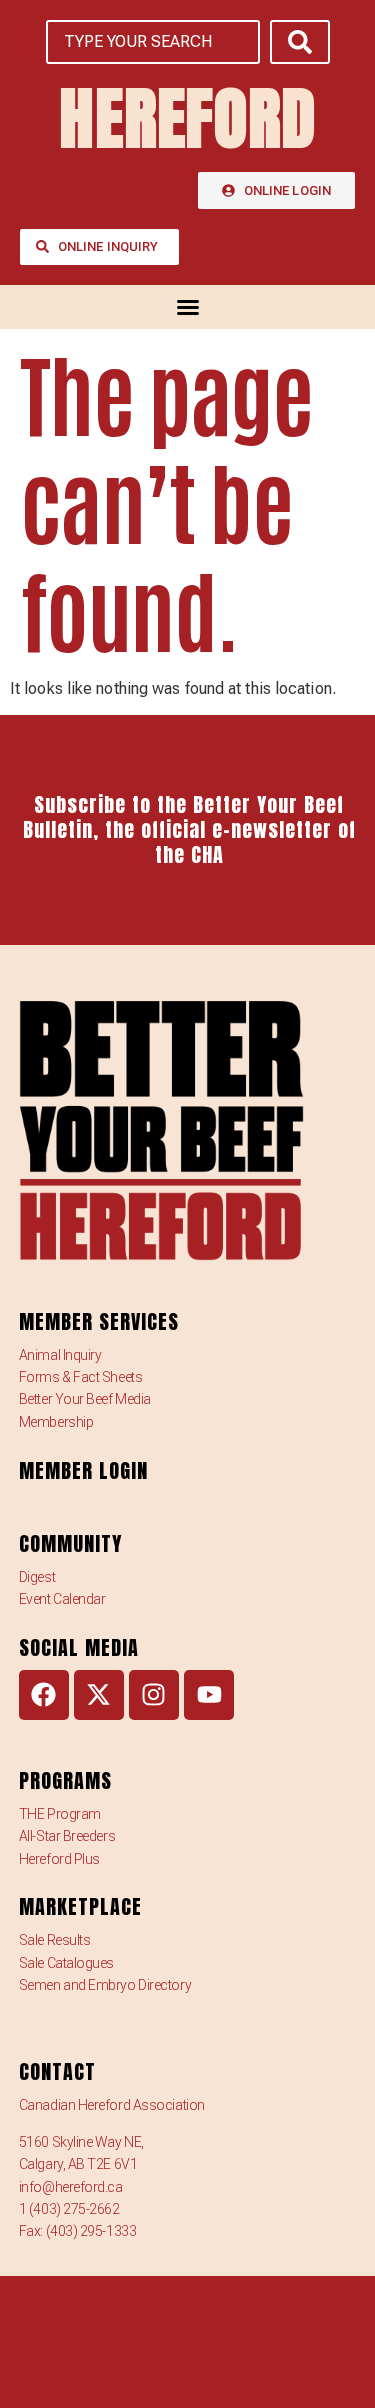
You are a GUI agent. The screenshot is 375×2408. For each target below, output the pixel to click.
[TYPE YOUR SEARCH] (153, 42)
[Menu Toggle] (188, 307)
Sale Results (55, 1940)
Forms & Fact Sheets (80, 1377)
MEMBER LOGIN (83, 1470)
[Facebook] (44, 1695)
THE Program (60, 1814)
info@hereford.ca (71, 2187)
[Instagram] (154, 1695)
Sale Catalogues (66, 1963)
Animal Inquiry (60, 1355)
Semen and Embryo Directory (105, 1985)
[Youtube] (209, 1695)
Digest (37, 1577)
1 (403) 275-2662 (69, 2209)
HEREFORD (187, 118)
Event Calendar (62, 1599)
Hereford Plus (59, 1859)
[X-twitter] (99, 1695)
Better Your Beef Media (85, 1399)
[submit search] (300, 42)
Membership (56, 1422)
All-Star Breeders (67, 1836)
